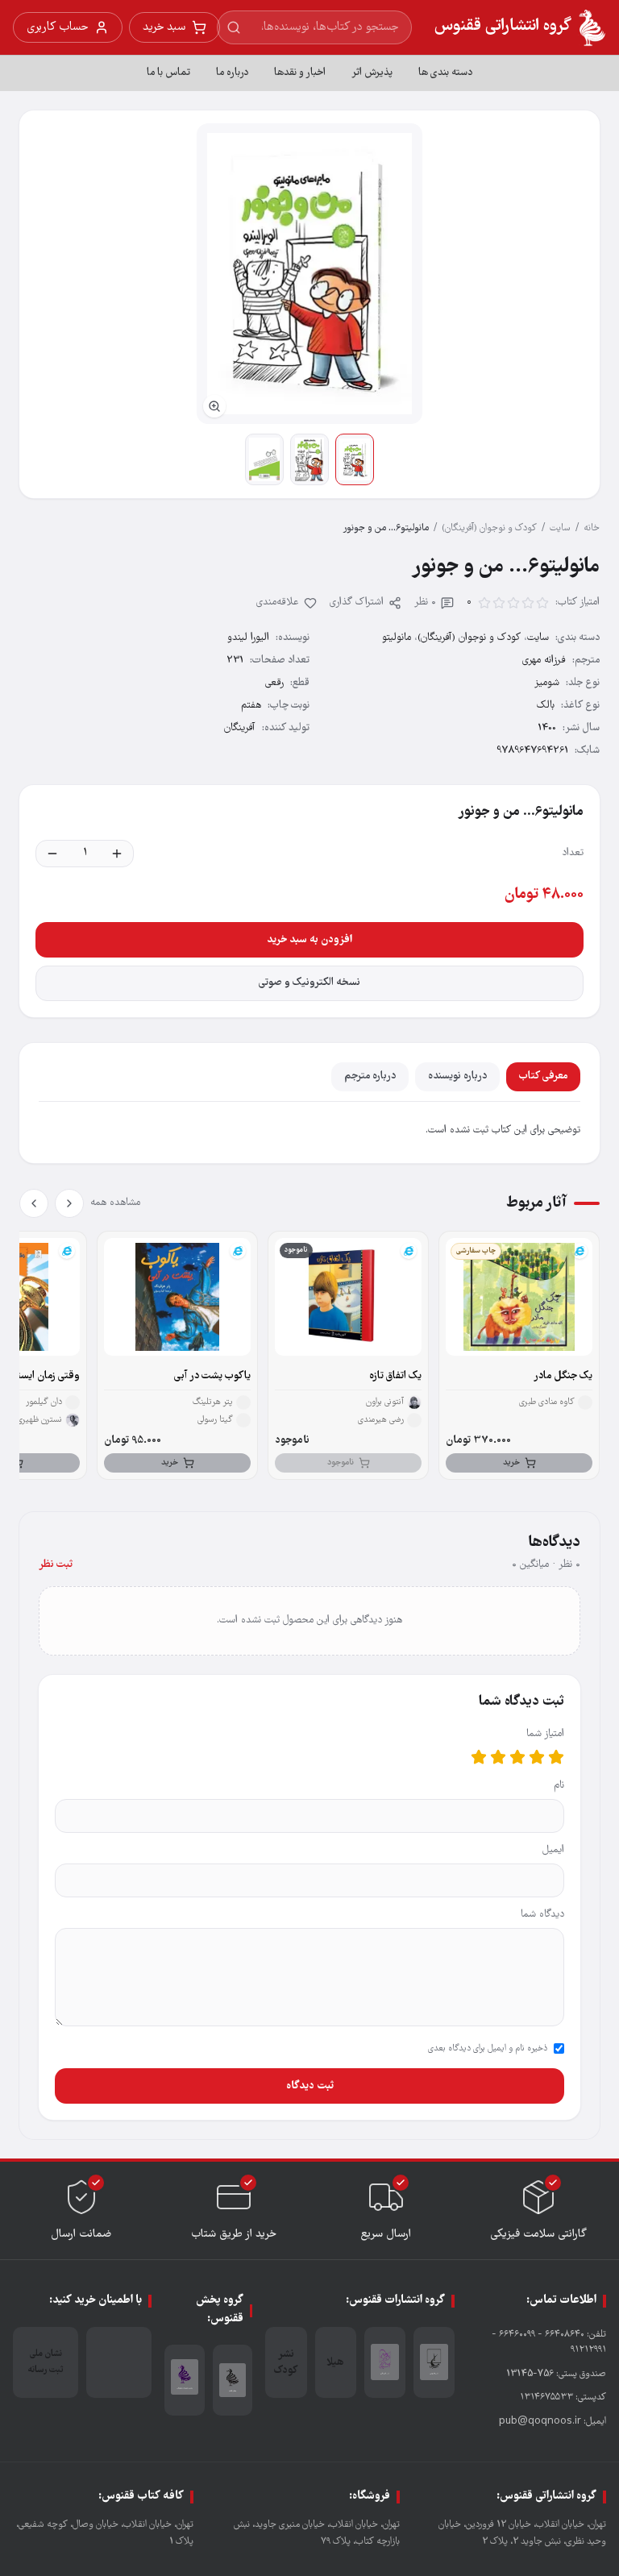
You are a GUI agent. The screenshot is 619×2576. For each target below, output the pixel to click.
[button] (309, 274)
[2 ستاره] (537, 1757)
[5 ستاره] (479, 1757)
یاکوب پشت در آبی (212, 1376)
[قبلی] (69, 1203)
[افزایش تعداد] (117, 854)
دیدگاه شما (542, 1915)
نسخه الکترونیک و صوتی (309, 983)
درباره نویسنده (457, 1076)
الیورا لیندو (248, 638)
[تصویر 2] (309, 459)
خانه (592, 528)
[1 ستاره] (556, 1757)
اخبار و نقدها (300, 73)
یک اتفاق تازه (395, 1376)
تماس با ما (168, 73)
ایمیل (553, 1850)
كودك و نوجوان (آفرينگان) (489, 528)
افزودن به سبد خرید (309, 940)
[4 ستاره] (498, 1757)
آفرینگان (240, 728)
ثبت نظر (56, 1565)
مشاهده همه (115, 1203)
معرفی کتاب (543, 1076)
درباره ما (232, 73)
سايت (560, 528)
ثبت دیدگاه (310, 2086)
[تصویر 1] (355, 459)
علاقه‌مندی (278, 602)
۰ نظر (425, 602)
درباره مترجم (370, 1076)
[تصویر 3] (264, 459)
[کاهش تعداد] (52, 854)
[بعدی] (34, 1203)
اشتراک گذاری (357, 602)
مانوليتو (397, 638)
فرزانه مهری (544, 661)
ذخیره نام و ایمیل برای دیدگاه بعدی (488, 2049)
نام (559, 1786)
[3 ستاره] (517, 1757)
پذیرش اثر (372, 73)
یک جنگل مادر (563, 1376)
